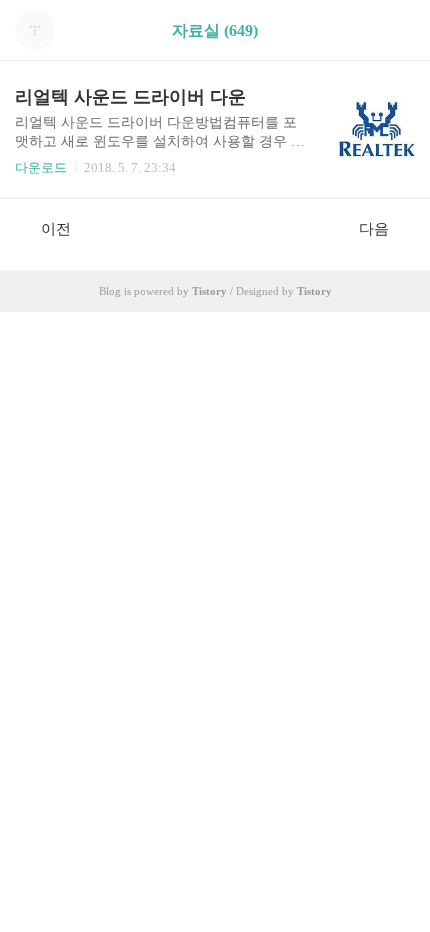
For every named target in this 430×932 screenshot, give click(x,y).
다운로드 (41, 167)
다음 (374, 229)
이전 (56, 229)
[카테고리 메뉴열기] (395, 30)
